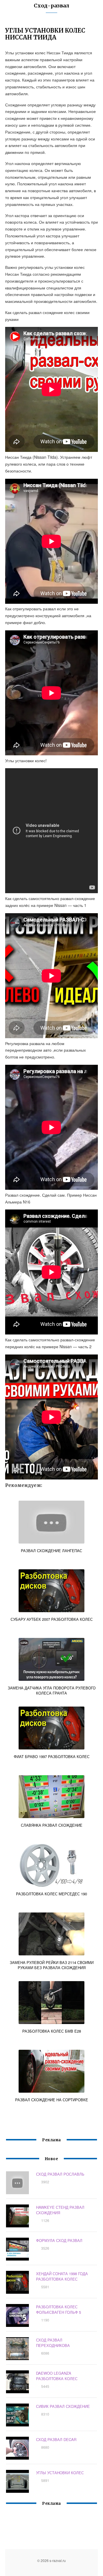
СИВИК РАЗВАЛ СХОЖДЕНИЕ (63, 2406)
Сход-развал (51, 6)
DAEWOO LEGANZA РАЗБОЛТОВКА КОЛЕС (57, 2376)
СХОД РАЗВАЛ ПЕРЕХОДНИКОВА (53, 2343)
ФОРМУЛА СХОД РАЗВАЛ (59, 2240)
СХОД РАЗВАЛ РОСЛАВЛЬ (60, 2174)
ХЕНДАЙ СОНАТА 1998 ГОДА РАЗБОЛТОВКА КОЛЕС (62, 2276)
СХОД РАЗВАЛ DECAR (56, 2439)
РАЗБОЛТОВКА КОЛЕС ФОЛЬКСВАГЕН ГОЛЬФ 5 (59, 2309)
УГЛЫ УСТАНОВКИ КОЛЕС (60, 2473)
